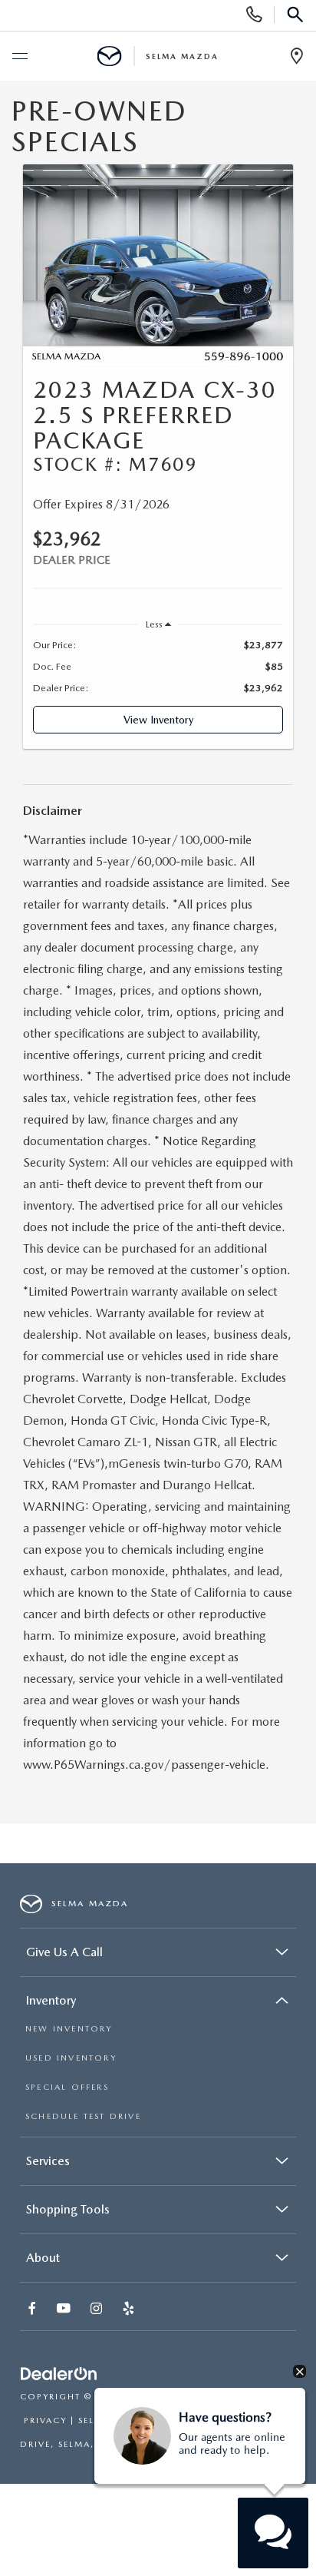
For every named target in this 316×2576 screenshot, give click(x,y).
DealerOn (168, 2397)
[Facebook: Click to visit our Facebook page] (34, 2310)
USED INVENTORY (71, 2058)
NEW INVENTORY (69, 2029)
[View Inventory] (158, 266)
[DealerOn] (59, 2374)
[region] (158, 667)
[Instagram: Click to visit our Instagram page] (98, 2310)
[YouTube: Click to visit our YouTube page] (65, 2310)
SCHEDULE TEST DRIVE (83, 2116)
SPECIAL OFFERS (67, 2087)
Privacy (45, 2420)
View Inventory (158, 720)
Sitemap (228, 2397)
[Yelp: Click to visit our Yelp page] (130, 2310)
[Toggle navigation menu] (19, 57)
